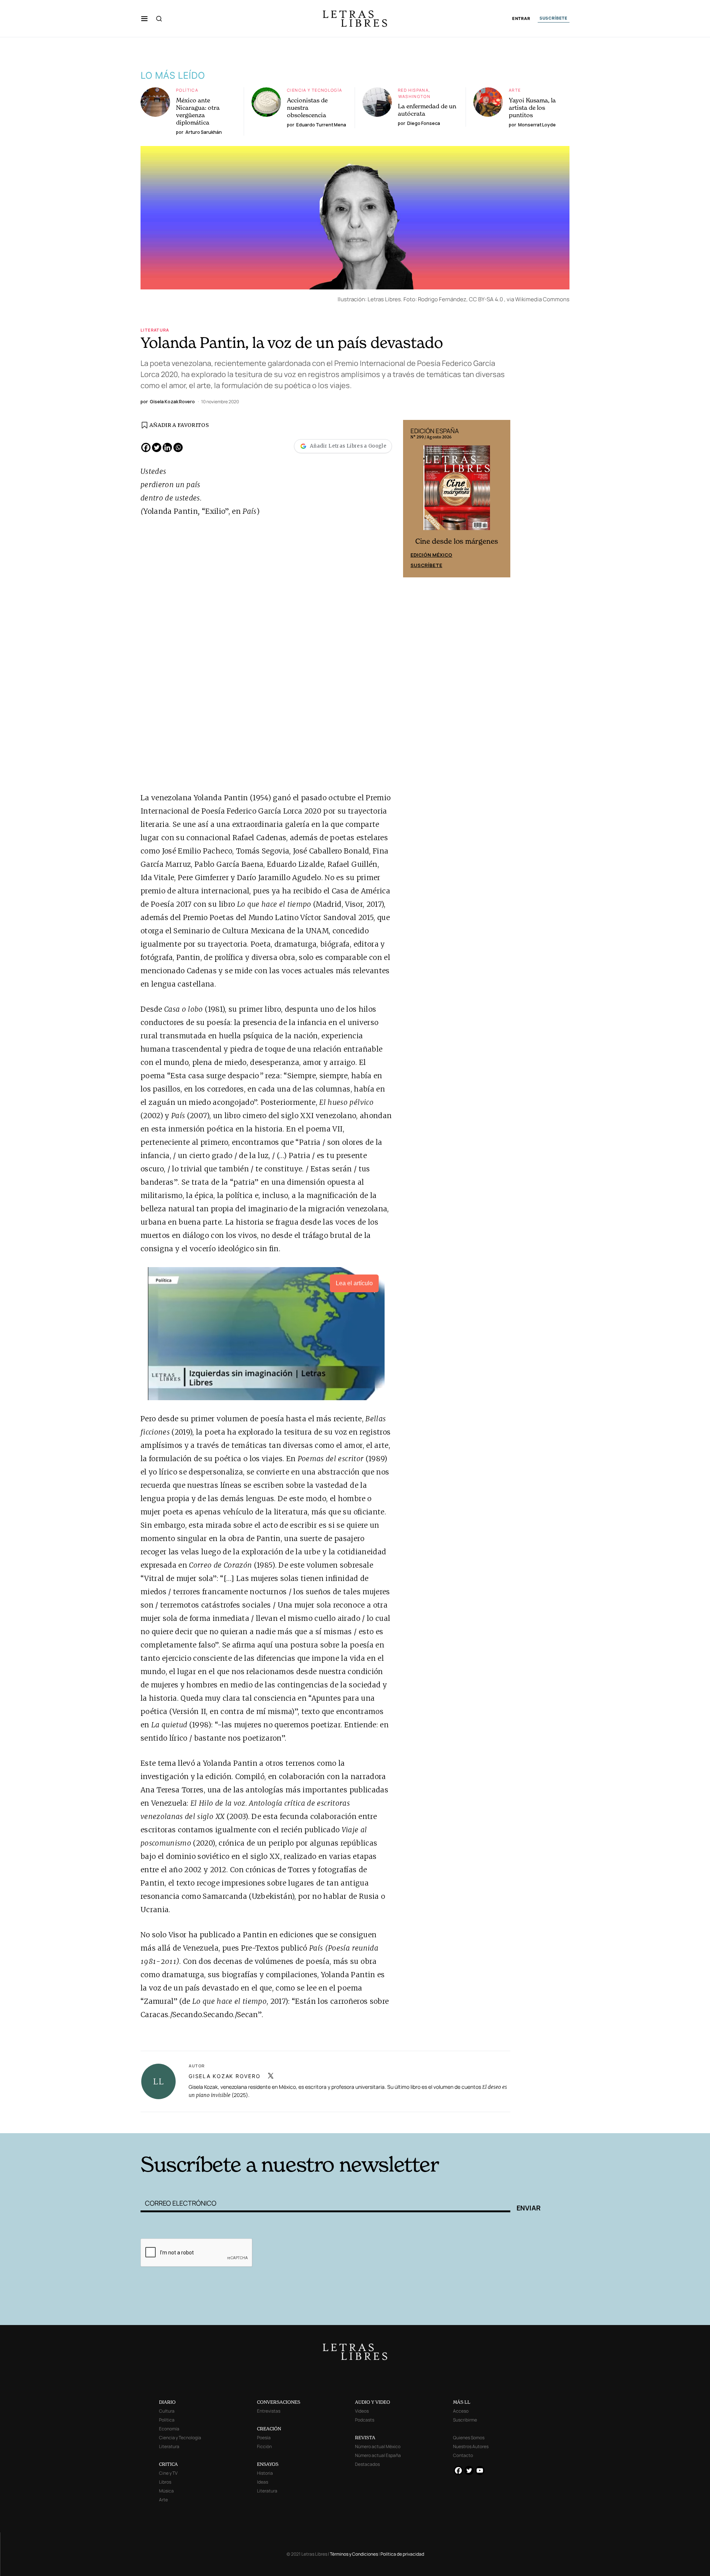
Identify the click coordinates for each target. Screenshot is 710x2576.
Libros (165, 2482)
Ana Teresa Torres (172, 1790)
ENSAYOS (268, 2464)
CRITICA (168, 2464)
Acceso (461, 2411)
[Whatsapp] (178, 447)
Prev (413, 499)
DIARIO (167, 2402)
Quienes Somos (469, 2438)
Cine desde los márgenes (457, 541)
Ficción (264, 2446)
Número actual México (378, 2446)
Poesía (264, 2438)
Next (501, 499)
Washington (414, 96)
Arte (515, 90)
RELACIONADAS (241, 2122)
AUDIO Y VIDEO (373, 2402)
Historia (265, 2473)
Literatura (155, 330)
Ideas (263, 2482)
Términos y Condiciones (354, 2554)
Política (187, 90)
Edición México (431, 555)
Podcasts (365, 2420)
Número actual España (378, 2455)
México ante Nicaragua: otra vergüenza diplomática (198, 111)
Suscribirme (465, 2420)
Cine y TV (168, 2473)
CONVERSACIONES (279, 2402)
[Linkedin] (167, 447)
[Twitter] (157, 447)
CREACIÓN (269, 2429)
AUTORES (455, 2122)
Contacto (463, 2455)
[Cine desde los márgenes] (457, 491)
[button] (144, 18)
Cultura (167, 2411)
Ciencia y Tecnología (315, 90)
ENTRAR (521, 19)
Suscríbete (426, 565)
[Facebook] (146, 447)
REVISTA (365, 2438)
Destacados (367, 2464)
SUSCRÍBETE (554, 18)
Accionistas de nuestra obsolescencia (307, 108)
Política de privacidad (402, 2554)
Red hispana (413, 90)
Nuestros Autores (471, 2446)
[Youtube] (480, 2470)
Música (166, 2491)
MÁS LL (462, 2402)
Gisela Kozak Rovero (224, 2076)
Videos (362, 2411)
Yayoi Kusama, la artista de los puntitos (532, 108)
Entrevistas (269, 2411)
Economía (169, 2429)
